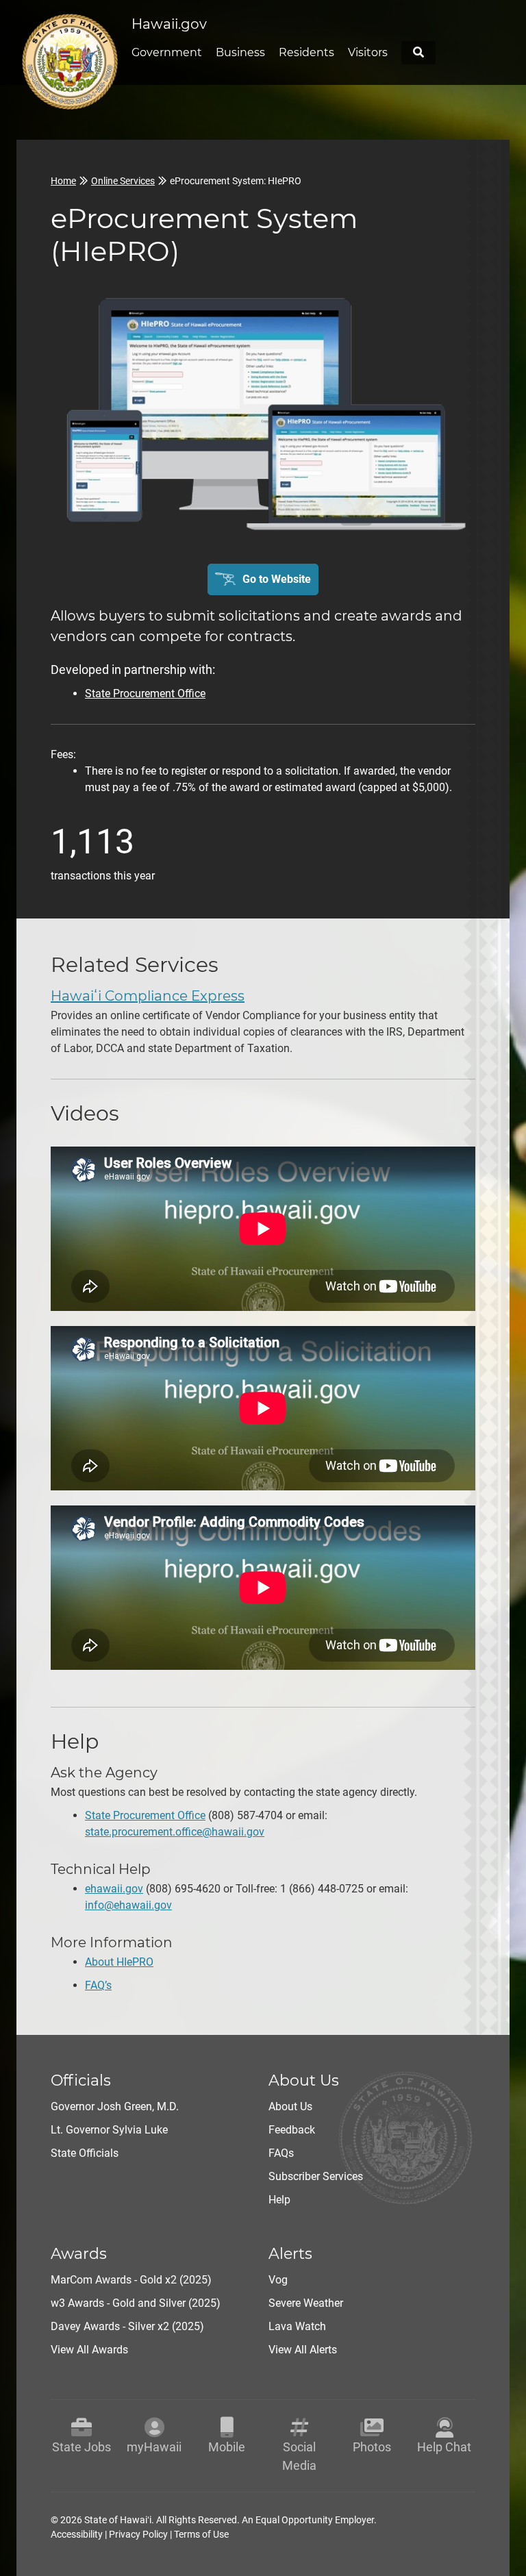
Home (63, 181)
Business (240, 52)
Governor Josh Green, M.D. (115, 2106)
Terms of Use (201, 2534)
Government (167, 52)
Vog (278, 2280)
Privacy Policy (138, 2534)
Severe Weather (306, 2303)
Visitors (368, 52)
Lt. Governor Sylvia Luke (109, 2130)
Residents (306, 52)
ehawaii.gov (114, 1889)
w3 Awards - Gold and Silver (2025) (136, 2303)
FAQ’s (98, 1985)
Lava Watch (297, 2326)
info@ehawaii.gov (128, 1905)
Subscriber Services (316, 2176)
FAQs (281, 2153)
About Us (290, 2106)
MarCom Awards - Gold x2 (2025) (131, 2280)
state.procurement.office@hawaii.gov (175, 1832)
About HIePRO (119, 1962)
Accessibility (77, 2534)
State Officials (85, 2153)
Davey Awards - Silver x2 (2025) (127, 2326)
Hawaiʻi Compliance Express (148, 996)
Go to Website (277, 579)
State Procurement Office (145, 693)
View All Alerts (303, 2350)
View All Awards (89, 2350)
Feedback (292, 2130)
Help (279, 2200)
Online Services (123, 181)
